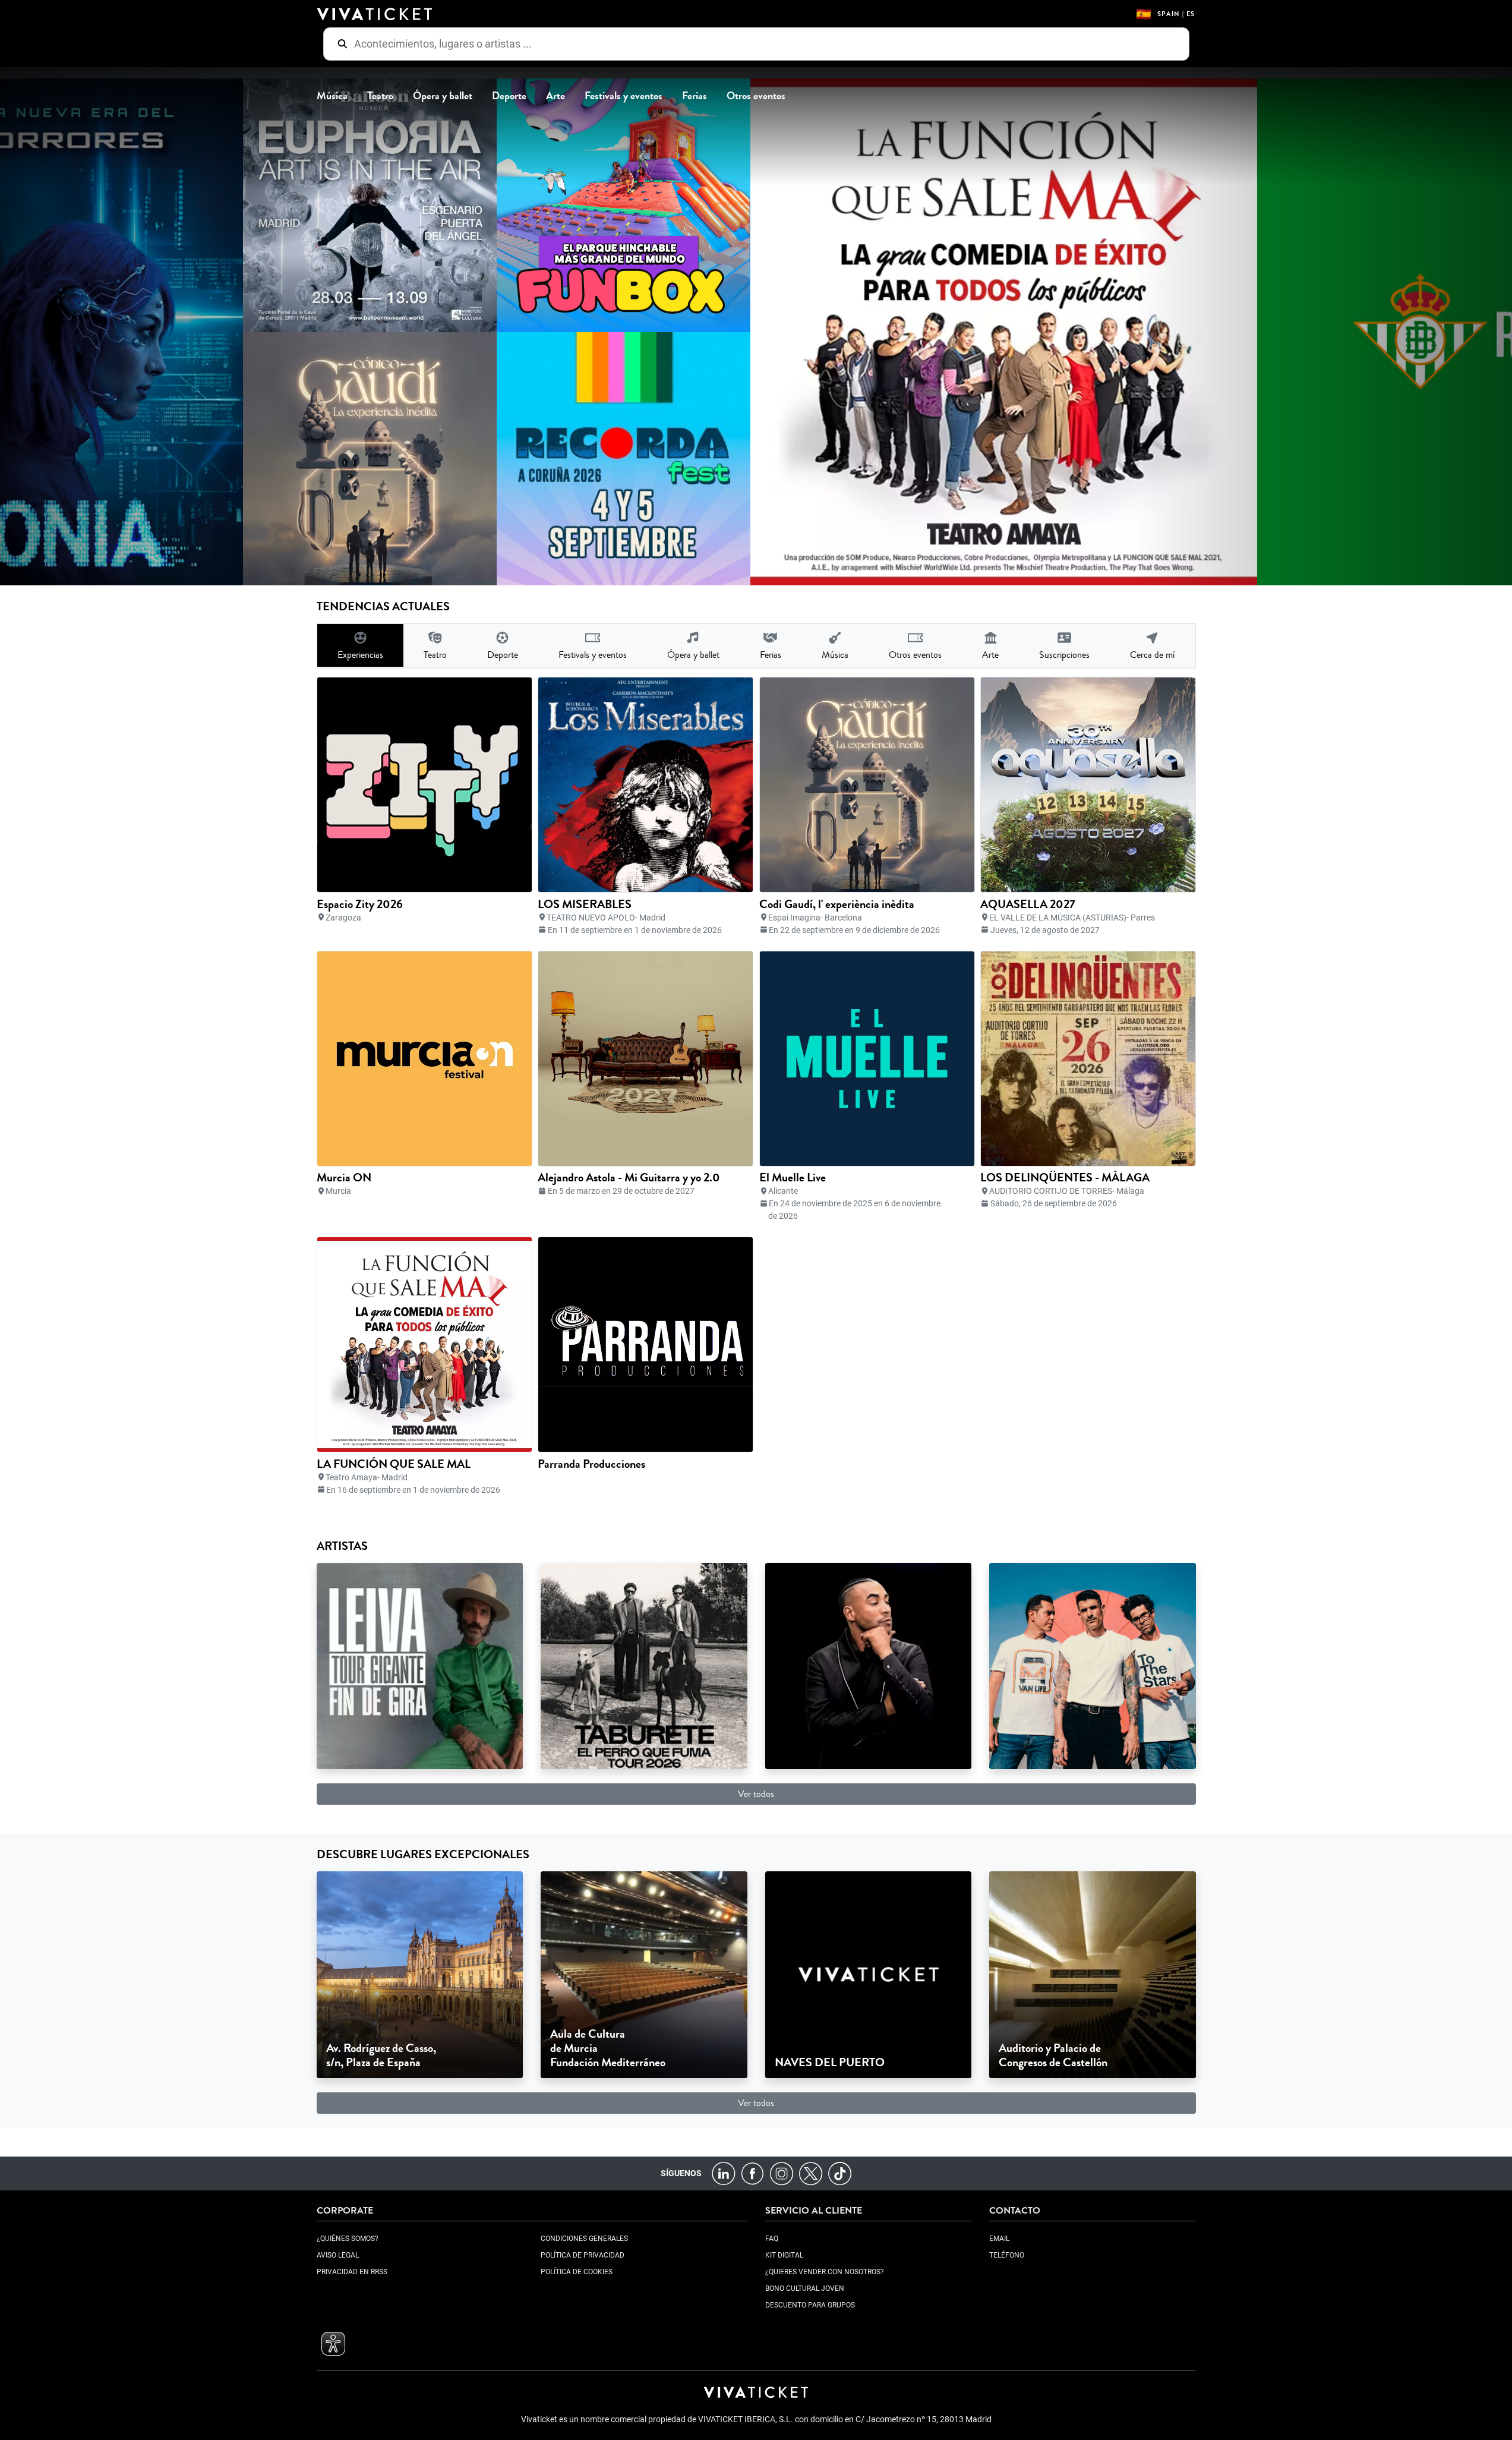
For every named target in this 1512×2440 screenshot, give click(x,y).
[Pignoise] (1093, 1665)
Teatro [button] (380, 96)
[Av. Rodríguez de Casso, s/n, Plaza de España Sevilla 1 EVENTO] (420, 1974)
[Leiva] (420, 1665)
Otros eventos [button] (756, 96)
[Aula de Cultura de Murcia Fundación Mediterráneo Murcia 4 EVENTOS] (644, 1974)
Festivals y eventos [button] (624, 96)
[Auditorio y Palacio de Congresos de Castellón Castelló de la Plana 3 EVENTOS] (1093, 1974)
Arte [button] (555, 96)
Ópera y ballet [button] (443, 96)
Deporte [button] (509, 96)
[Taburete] (644, 1665)
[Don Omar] (869, 1665)
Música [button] (332, 96)
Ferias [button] (695, 96)
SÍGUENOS (681, 2173)
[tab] (360, 645)
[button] (333, 2344)
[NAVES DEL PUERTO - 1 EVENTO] (869, 1974)
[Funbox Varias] (590, 205)
